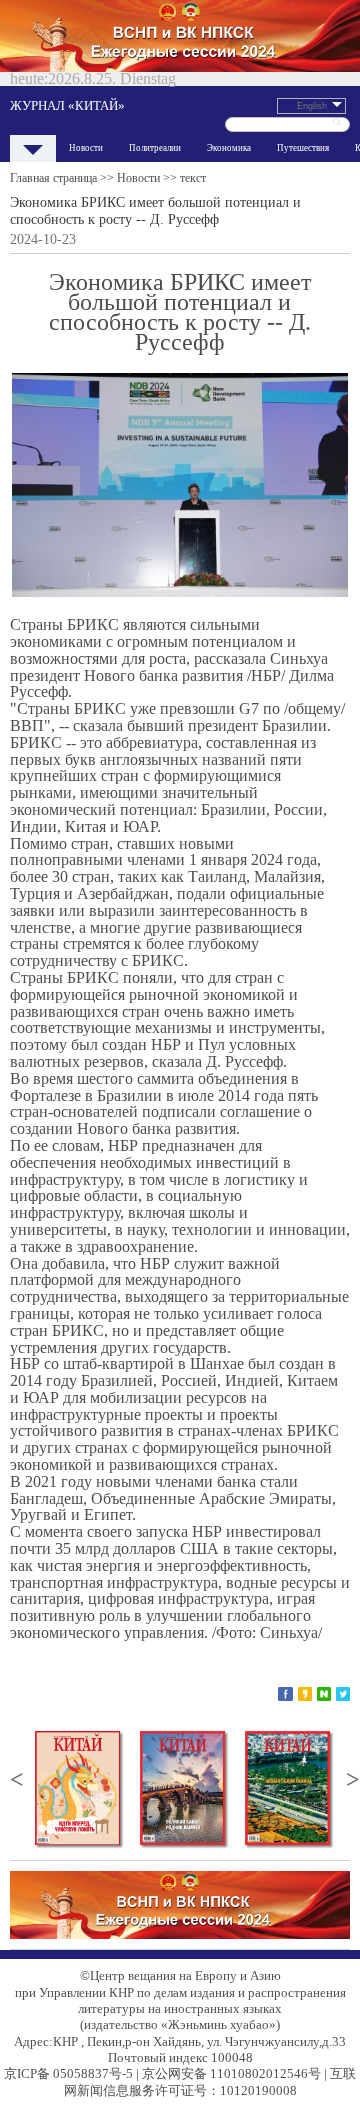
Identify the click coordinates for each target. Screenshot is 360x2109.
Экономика (229, 148)
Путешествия (303, 148)
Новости (86, 148)
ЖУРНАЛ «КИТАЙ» (67, 105)
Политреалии (155, 148)
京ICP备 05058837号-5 (68, 2073)
